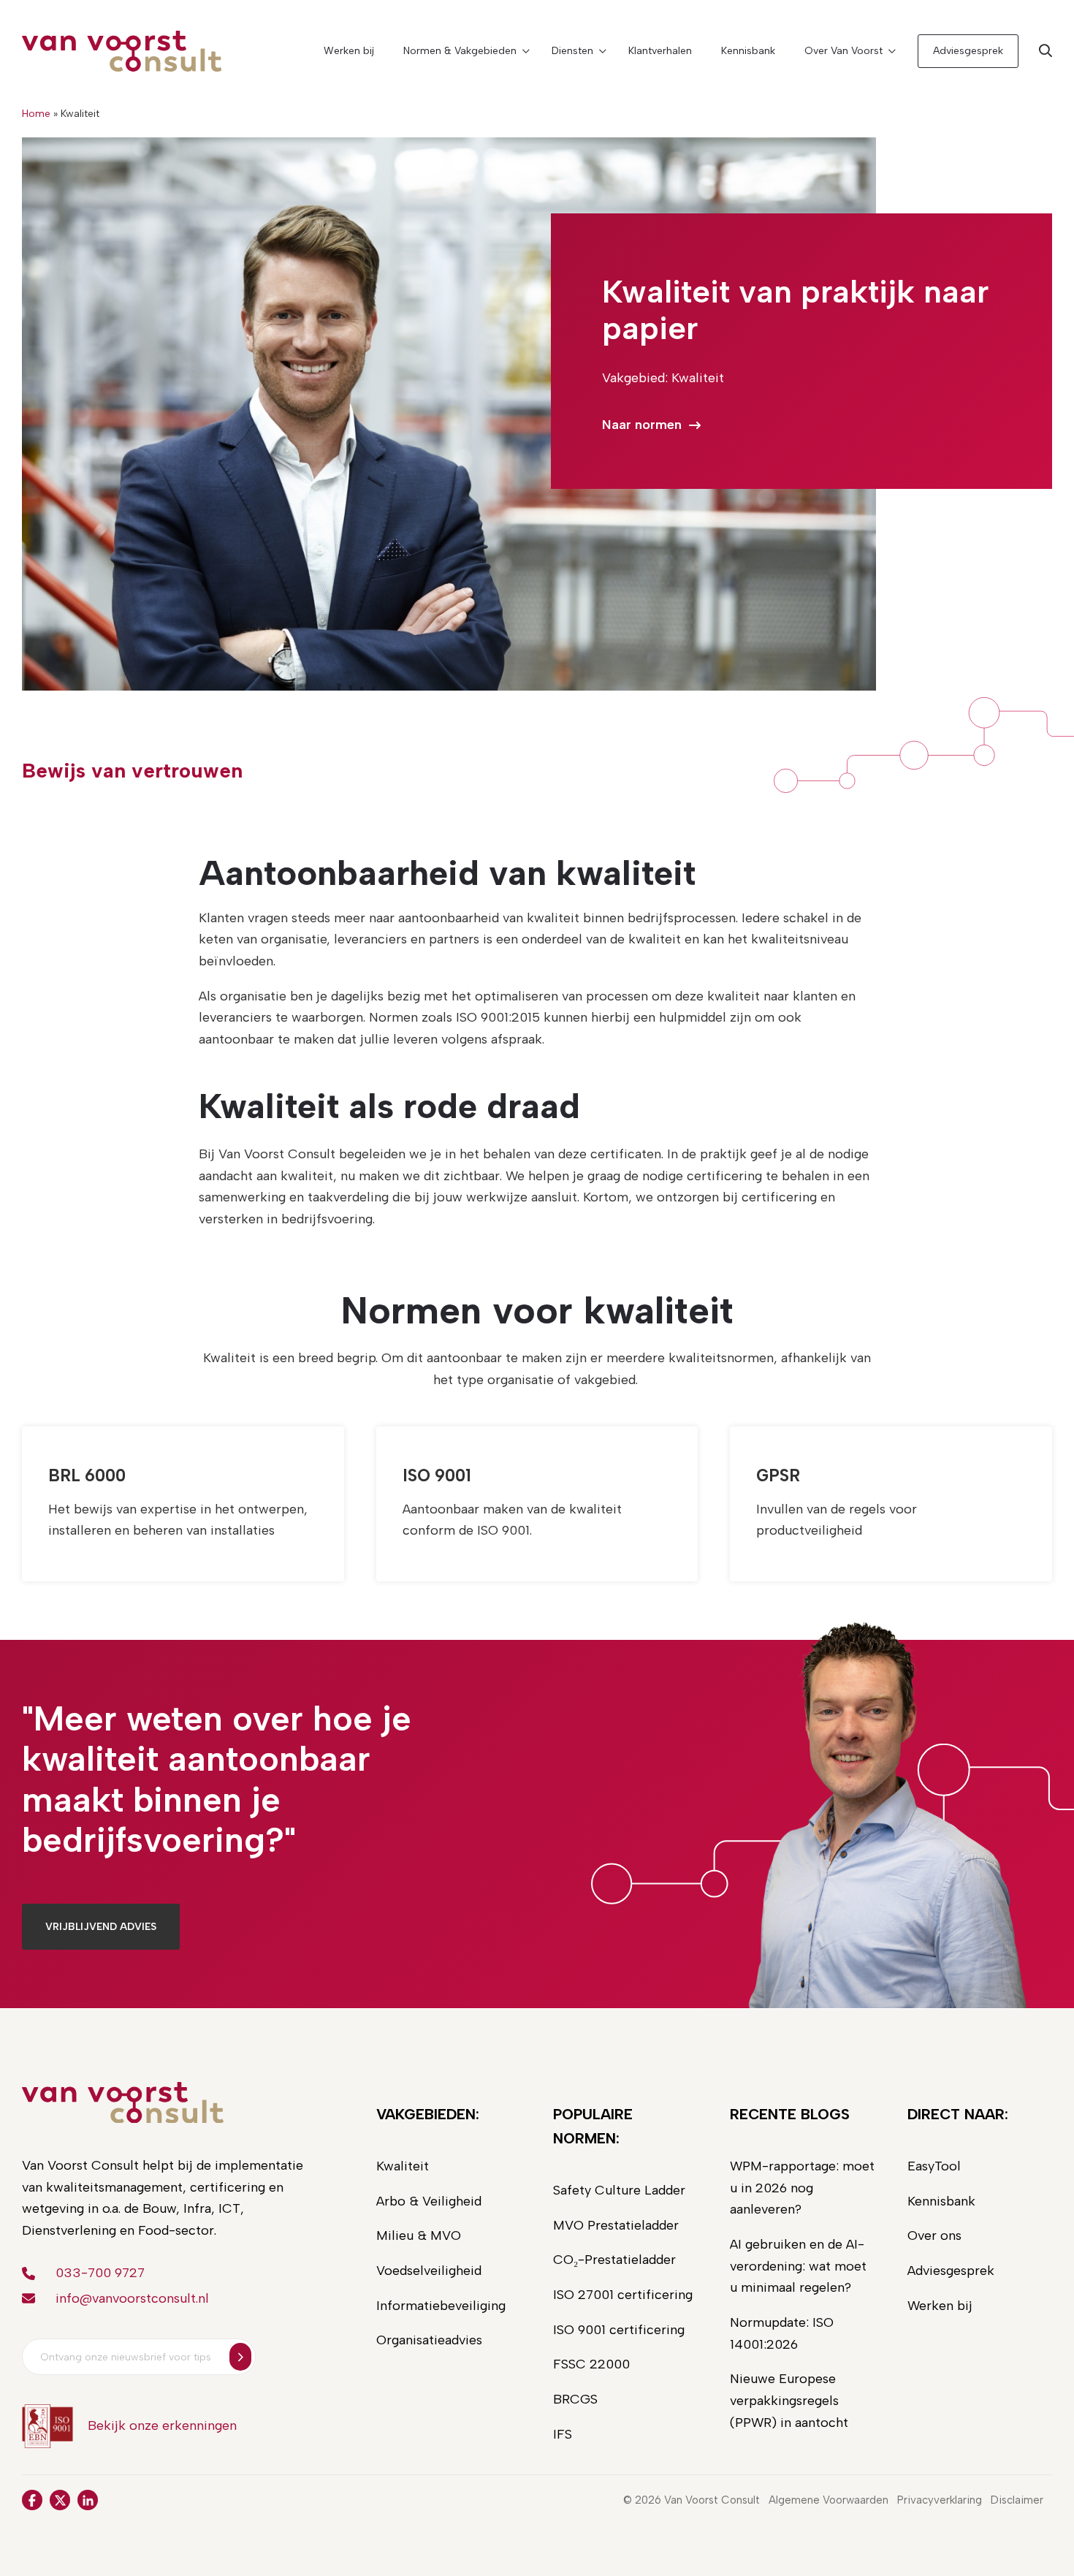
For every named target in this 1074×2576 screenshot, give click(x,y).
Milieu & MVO (419, 2235)
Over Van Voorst (843, 51)
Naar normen (642, 425)
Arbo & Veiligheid (429, 2201)
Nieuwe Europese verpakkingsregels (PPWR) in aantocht (789, 2400)
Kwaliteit (403, 2166)
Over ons (934, 2235)
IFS (563, 2434)
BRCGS (575, 2399)
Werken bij (349, 51)
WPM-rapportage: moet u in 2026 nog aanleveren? (802, 2188)
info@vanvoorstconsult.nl (132, 2298)
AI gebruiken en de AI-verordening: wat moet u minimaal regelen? (798, 2266)
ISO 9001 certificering (619, 2330)
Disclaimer (1017, 2500)
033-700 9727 (100, 2273)
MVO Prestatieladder (616, 2225)
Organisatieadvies (429, 2340)
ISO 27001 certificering (623, 2295)
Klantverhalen (660, 51)
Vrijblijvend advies (101, 1927)
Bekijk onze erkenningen (162, 2425)
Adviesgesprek (968, 51)
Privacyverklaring (940, 2500)
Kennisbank (748, 51)
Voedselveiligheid (429, 2271)
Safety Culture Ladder (619, 2190)
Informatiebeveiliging (441, 2306)
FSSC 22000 (591, 2364)
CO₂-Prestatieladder (614, 2260)
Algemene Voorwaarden (829, 2500)
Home (36, 114)
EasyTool (934, 2166)
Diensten (572, 51)
